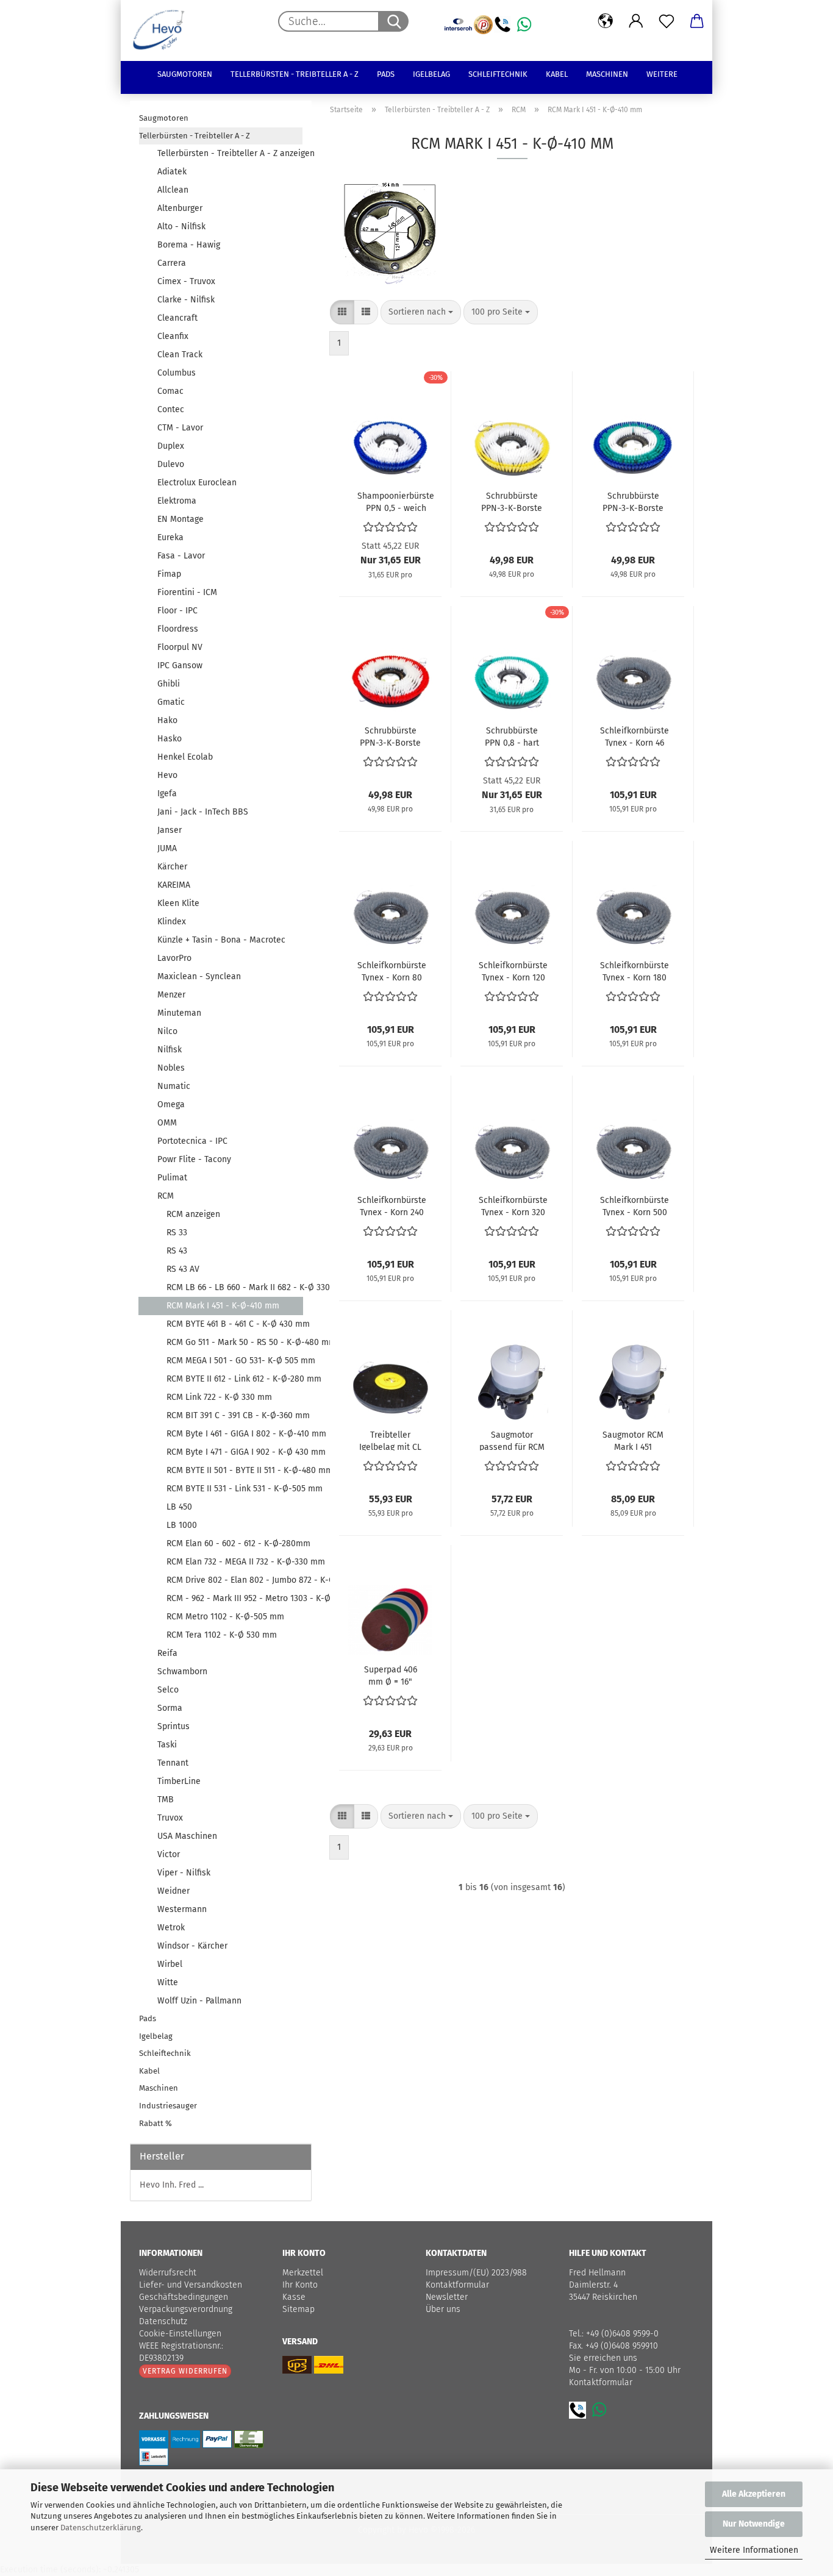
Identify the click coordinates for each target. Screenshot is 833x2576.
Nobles (171, 1068)
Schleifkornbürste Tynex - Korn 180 (635, 971)
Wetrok (171, 1928)
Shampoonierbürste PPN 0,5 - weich (396, 501)
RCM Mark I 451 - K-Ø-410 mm (223, 1306)
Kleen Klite (178, 903)
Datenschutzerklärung (101, 2528)
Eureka (170, 537)
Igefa (167, 794)
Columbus (177, 373)
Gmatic (171, 702)
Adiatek (172, 172)
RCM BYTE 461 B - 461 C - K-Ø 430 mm (234, 1324)
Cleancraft (177, 318)
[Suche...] (393, 21)
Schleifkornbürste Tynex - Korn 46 (635, 736)
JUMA (167, 848)
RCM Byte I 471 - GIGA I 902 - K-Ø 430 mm (234, 1452)
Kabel (557, 74)
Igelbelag (431, 74)
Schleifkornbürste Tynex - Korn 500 (635, 1205)
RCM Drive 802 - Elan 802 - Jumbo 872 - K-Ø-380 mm (234, 1580)
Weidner (173, 1891)
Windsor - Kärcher (192, 1946)
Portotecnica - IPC (192, 1141)
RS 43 (177, 1251)
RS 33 (177, 1233)
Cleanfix (173, 336)
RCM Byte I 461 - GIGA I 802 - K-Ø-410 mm (234, 1434)
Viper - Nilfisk (184, 1873)
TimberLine (179, 1781)
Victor (169, 1854)
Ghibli (169, 684)
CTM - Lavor (180, 428)
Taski (167, 1745)
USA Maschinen (187, 1836)
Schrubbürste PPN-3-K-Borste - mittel (633, 501)
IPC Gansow (180, 665)
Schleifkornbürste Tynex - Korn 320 (513, 1205)
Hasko (170, 739)
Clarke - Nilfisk (186, 300)
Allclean (173, 190)
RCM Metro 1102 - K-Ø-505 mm (225, 1617)
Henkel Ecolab (185, 757)
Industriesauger (168, 2106)
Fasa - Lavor (181, 556)
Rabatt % (156, 2123)
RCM (166, 1196)
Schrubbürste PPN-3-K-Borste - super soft (512, 501)
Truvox (170, 1818)
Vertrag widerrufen (185, 2371)
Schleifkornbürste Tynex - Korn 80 (392, 971)
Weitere (662, 74)
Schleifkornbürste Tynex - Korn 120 (513, 971)
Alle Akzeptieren (754, 2494)
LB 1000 (182, 1525)
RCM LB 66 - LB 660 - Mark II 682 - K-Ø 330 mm (234, 1287)
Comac (170, 391)
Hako (167, 720)
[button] (606, 21)
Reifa (167, 1653)
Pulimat (172, 1178)
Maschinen (607, 74)
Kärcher (172, 867)
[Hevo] (163, 30)
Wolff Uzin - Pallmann (199, 2001)
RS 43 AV (183, 1269)
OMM (167, 1123)
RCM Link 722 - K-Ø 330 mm (219, 1397)
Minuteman (179, 1013)
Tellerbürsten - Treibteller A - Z (295, 74)
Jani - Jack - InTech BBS (203, 812)
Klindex (172, 922)
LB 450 (179, 1507)
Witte (168, 1982)
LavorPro (174, 958)
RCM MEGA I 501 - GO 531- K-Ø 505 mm (234, 1361)
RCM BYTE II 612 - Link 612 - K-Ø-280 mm (234, 1379)
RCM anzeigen (193, 1214)
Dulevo (171, 464)
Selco (168, 1690)
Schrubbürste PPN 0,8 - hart (512, 736)
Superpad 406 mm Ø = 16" (391, 1675)
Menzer (171, 995)
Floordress (178, 629)
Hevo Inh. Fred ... (172, 2185)
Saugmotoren (185, 74)
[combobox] (421, 312)
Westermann (182, 1909)
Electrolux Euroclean (197, 483)
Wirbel (170, 1964)
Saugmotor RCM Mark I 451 (633, 1440)
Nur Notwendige (754, 2524)
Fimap (169, 574)
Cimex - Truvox (186, 281)
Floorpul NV (180, 647)
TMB (166, 1800)
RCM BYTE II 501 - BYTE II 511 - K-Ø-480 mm (234, 1470)
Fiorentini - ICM (187, 592)
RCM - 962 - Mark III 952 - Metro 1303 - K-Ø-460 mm (234, 1598)
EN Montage (181, 519)
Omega (171, 1104)
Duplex (171, 446)
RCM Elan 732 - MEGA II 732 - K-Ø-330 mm (234, 1562)
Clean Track (180, 355)
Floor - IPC (177, 611)
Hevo (167, 775)
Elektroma (177, 501)
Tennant (173, 1763)
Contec (171, 409)
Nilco (167, 1031)
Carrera (172, 263)
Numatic (174, 1086)
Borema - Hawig (189, 245)
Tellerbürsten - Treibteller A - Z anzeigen (230, 153)
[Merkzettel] (667, 21)
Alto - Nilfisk (181, 227)
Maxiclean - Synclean (199, 976)
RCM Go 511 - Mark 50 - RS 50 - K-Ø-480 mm (234, 1342)
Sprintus (173, 1726)
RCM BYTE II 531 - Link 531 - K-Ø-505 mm (234, 1489)
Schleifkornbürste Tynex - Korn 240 (392, 1205)
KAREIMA (174, 885)
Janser (170, 830)
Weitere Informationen (754, 2550)
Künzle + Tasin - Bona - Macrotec (221, 940)
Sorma (170, 1708)
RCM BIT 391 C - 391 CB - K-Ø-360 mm (234, 1415)
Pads (386, 74)
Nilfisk (170, 1050)
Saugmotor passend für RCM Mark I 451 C (512, 1440)
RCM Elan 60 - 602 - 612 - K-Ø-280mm (234, 1543)
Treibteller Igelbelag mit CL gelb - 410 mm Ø (391, 1440)
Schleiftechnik (498, 74)
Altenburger (180, 208)
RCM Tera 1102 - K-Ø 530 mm (222, 1635)
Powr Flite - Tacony (194, 1159)
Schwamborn (182, 1672)
